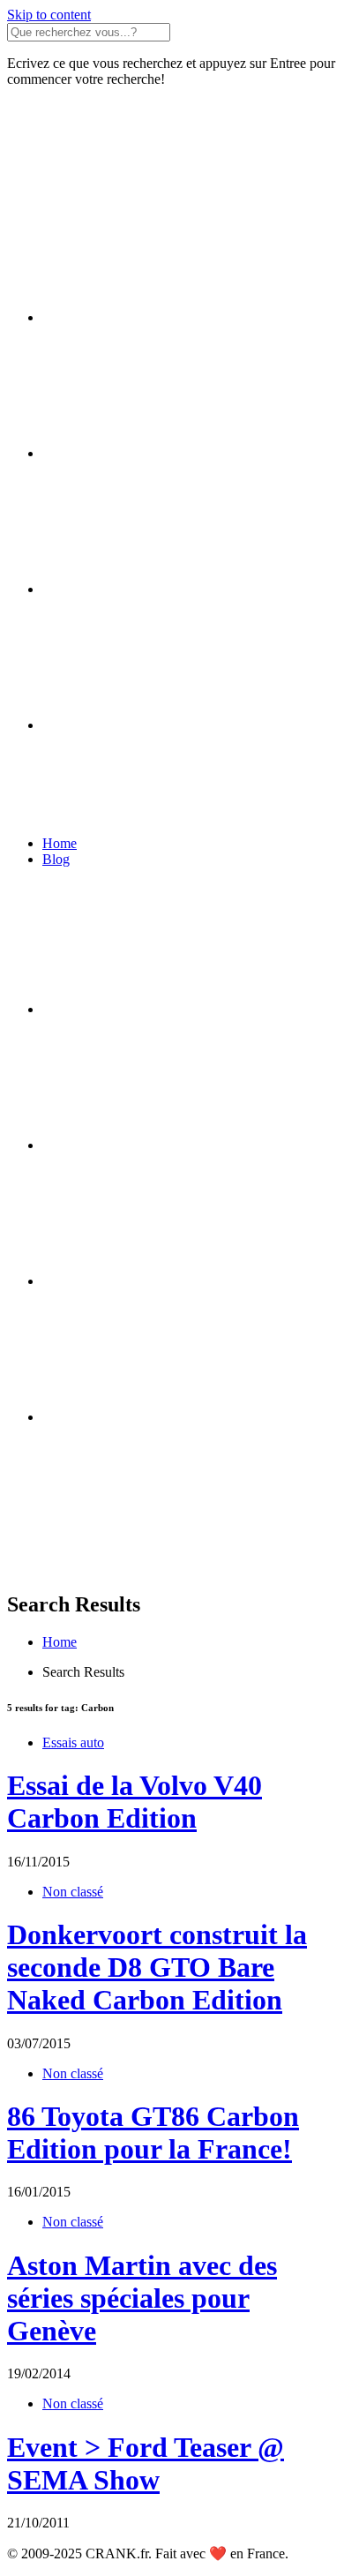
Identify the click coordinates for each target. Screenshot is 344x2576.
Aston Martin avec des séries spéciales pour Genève (142, 2298)
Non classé (73, 1892)
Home (60, 843)
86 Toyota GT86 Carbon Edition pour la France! (153, 2133)
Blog (56, 859)
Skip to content (49, 15)
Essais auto (73, 1742)
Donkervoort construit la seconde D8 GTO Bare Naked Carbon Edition (157, 1967)
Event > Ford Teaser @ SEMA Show (146, 2463)
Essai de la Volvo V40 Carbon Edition (135, 1802)
